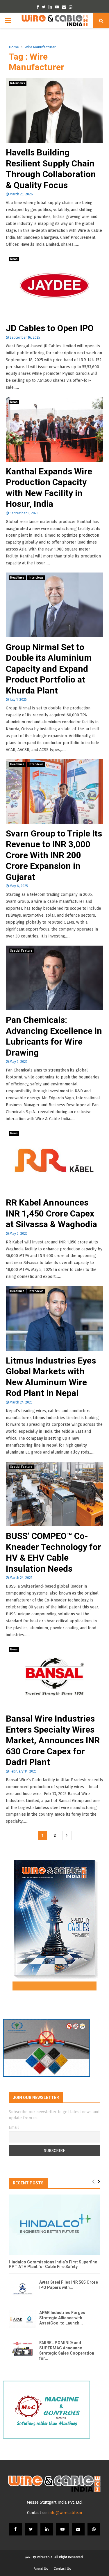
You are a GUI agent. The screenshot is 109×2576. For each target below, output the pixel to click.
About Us (41, 2569)
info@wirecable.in (65, 2513)
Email (14, 2128)
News (14, 259)
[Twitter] (31, 2529)
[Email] (78, 2529)
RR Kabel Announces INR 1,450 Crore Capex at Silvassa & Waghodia (51, 1213)
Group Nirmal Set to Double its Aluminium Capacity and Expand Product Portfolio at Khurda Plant (49, 669)
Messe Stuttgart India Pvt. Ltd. (55, 2502)
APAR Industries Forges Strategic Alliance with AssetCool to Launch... (62, 2318)
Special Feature (21, 951)
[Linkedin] (47, 2529)
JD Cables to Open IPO (50, 328)
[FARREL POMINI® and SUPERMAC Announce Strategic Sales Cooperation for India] (23, 2349)
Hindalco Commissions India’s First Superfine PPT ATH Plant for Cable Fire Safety (53, 2264)
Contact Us (62, 2569)
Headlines (17, 578)
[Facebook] (15, 2529)
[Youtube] (62, 2529)
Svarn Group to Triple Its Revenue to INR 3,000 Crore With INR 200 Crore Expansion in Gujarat (54, 855)
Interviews (18, 83)
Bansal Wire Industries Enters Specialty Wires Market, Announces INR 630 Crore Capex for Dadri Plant (53, 1740)
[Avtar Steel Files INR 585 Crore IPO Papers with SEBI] (23, 2289)
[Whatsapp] (94, 2529)
